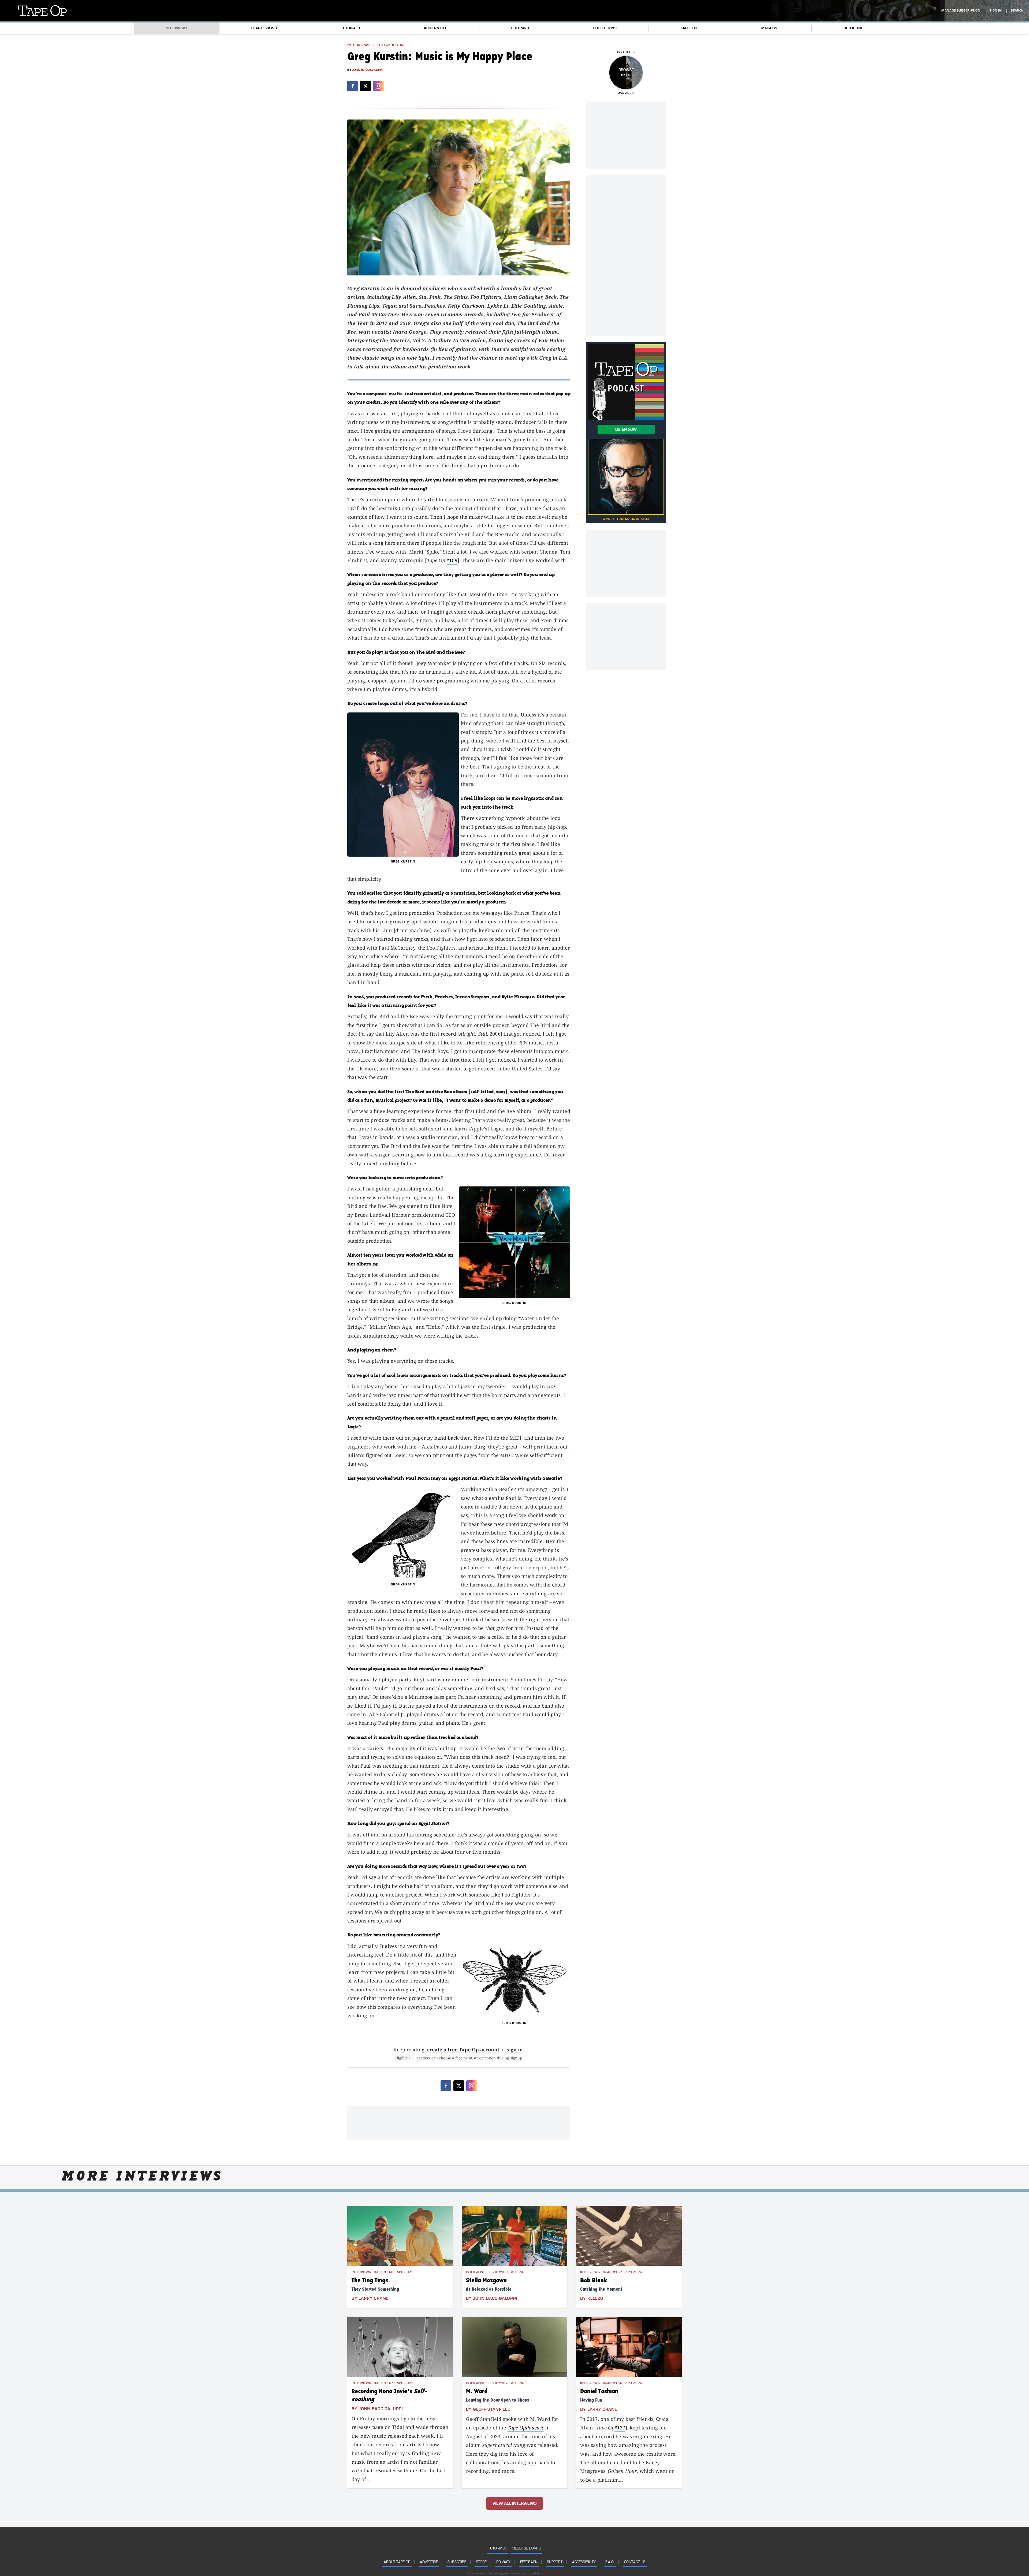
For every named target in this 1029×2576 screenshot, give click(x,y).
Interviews (177, 28)
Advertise (429, 2562)
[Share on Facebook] (353, 86)
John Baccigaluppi (367, 70)
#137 (620, 2428)
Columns (520, 28)
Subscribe (854, 28)
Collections (605, 28)
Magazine (771, 28)
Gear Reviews (264, 28)
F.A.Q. (610, 2562)
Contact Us (635, 2562)
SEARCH (1017, 11)
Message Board (526, 2548)
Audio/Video (436, 28)
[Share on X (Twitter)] (366, 86)
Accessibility (584, 2562)
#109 (452, 560)
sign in (515, 2049)
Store (481, 2562)
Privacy (503, 2562)
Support (555, 2562)
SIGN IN (996, 11)
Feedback (529, 2562)
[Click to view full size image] (459, 197)
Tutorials (351, 28)
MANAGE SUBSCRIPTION (961, 11)
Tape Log (689, 28)
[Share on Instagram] (378, 86)
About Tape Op (397, 2562)
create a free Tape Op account (463, 2049)
